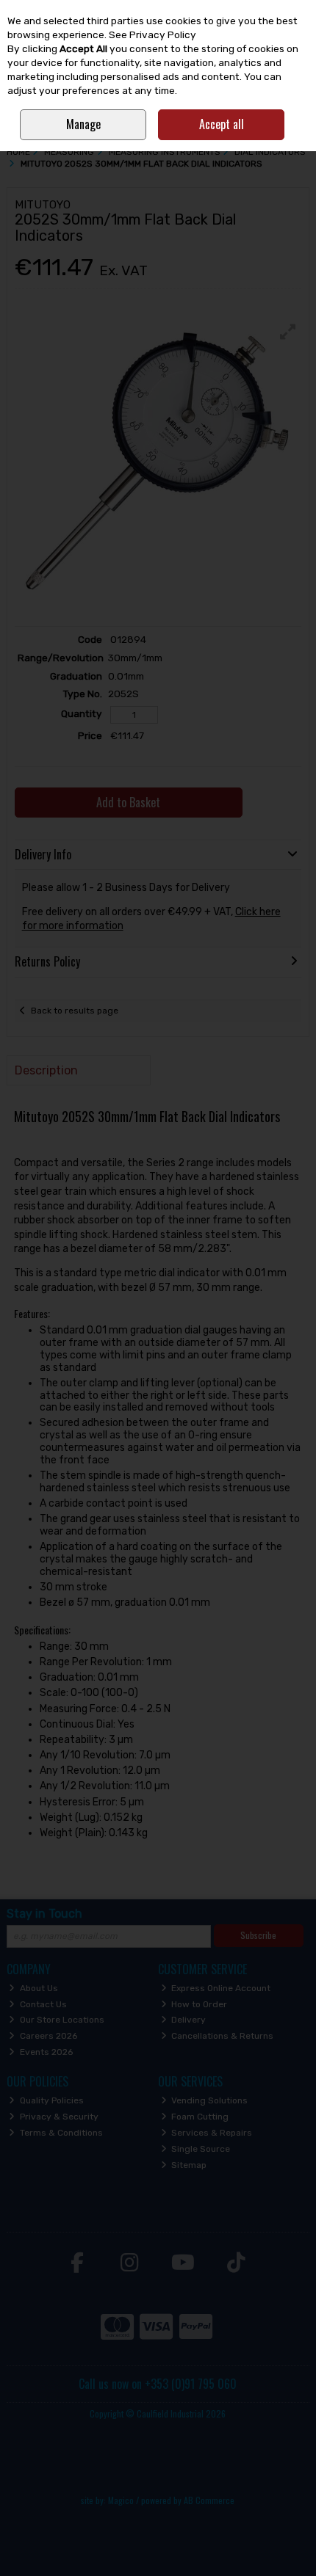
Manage (83, 124)
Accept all (222, 124)
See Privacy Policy (152, 34)
